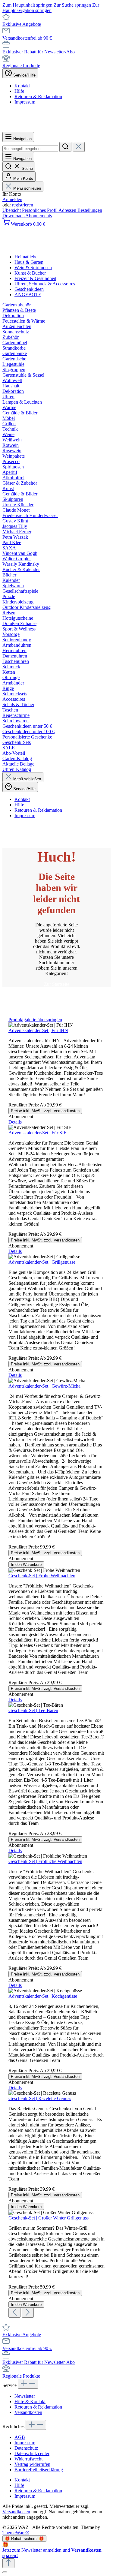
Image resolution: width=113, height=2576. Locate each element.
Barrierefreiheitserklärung (39, 2470)
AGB (20, 2437)
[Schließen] (5, 2572)
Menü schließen (27, 188)
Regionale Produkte (21, 66)
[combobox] (30, 149)
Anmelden (12, 199)
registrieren (23, 205)
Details (15, 1122)
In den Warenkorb (26, 1565)
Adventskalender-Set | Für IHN (38, 1030)
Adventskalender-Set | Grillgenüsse (42, 1262)
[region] (56, 1667)
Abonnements (39, 216)
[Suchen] (65, 147)
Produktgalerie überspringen (35, 1020)
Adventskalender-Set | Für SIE (38, 1133)
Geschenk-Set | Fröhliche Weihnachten (45, 1861)
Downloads (14, 216)
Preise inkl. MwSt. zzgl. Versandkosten (45, 1111)
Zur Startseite (57, 984)
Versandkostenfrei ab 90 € (27, 38)
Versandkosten (28, 2412)
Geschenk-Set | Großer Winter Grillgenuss (49, 2218)
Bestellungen (90, 210)
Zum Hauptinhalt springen (28, 5)
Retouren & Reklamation (38, 96)
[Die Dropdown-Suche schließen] (79, 147)
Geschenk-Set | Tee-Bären (33, 1710)
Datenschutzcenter (32, 2453)
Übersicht (12, 210)
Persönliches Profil (40, 210)
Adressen (68, 210)
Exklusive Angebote (22, 24)
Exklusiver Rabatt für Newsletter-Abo (39, 52)
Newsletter (25, 2396)
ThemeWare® (16, 2533)
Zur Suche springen (73, 5)
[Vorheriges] (14, 2313)
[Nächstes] (28, 2313)
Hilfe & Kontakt (30, 2401)
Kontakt (22, 86)
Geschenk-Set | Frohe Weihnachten (42, 1576)
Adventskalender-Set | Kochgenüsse (43, 1996)
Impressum (25, 102)
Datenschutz (26, 2448)
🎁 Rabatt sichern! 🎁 (24, 2539)
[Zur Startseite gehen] (56, 129)
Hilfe (19, 91)
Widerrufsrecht (28, 2459)
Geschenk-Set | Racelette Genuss (40, 2098)
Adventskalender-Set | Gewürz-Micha (44, 1386)
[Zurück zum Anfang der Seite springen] (8, 2563)
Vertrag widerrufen (32, 2464)
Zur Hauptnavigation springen (51, 8)
